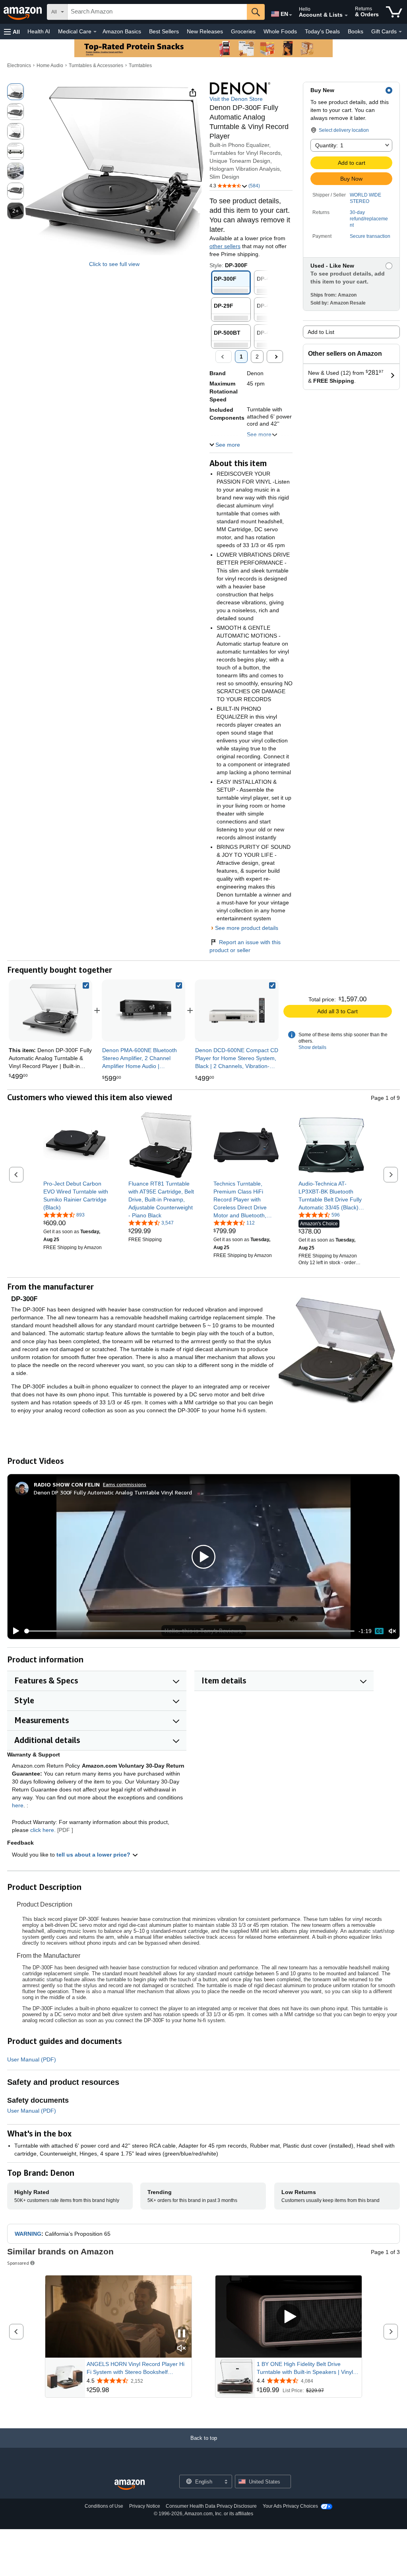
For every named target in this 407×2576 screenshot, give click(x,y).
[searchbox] (157, 12)
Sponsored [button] (18, 2263)
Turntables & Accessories (96, 66)
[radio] (16, 92)
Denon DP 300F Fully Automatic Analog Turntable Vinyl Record (113, 1492)
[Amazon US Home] (130, 2485)
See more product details (247, 928)
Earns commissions (125, 1484)
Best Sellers (164, 31)
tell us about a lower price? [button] (94, 1855)
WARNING (28, 2234)
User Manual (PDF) (32, 2059)
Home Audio (50, 66)
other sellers (225, 246)
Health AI (39, 31)
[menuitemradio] (379, 1631)
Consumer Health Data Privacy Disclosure (211, 2506)
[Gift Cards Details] (400, 32)
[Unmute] (392, 1631)
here (18, 1805)
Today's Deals (322, 31)
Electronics (19, 66)
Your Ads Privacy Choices (290, 2506)
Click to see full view (114, 264)
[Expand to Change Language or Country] (291, 15)
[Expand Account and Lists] (346, 15)
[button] (12, 32)
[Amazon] (23, 12)
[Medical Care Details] (95, 32)
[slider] (189, 1631)
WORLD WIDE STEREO (365, 198)
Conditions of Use (104, 2506)
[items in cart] (394, 12)
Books (356, 31)
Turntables (140, 66)
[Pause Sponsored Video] (182, 2334)
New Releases (205, 31)
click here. (43, 1830)
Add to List (321, 332)
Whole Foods (280, 31)
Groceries (243, 31)
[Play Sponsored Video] (289, 2317)
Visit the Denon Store (236, 99)
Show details (312, 1047)
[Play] (14, 1631)
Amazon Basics (122, 31)
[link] (143, 1010)
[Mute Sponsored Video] (182, 2349)
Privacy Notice (145, 2506)
